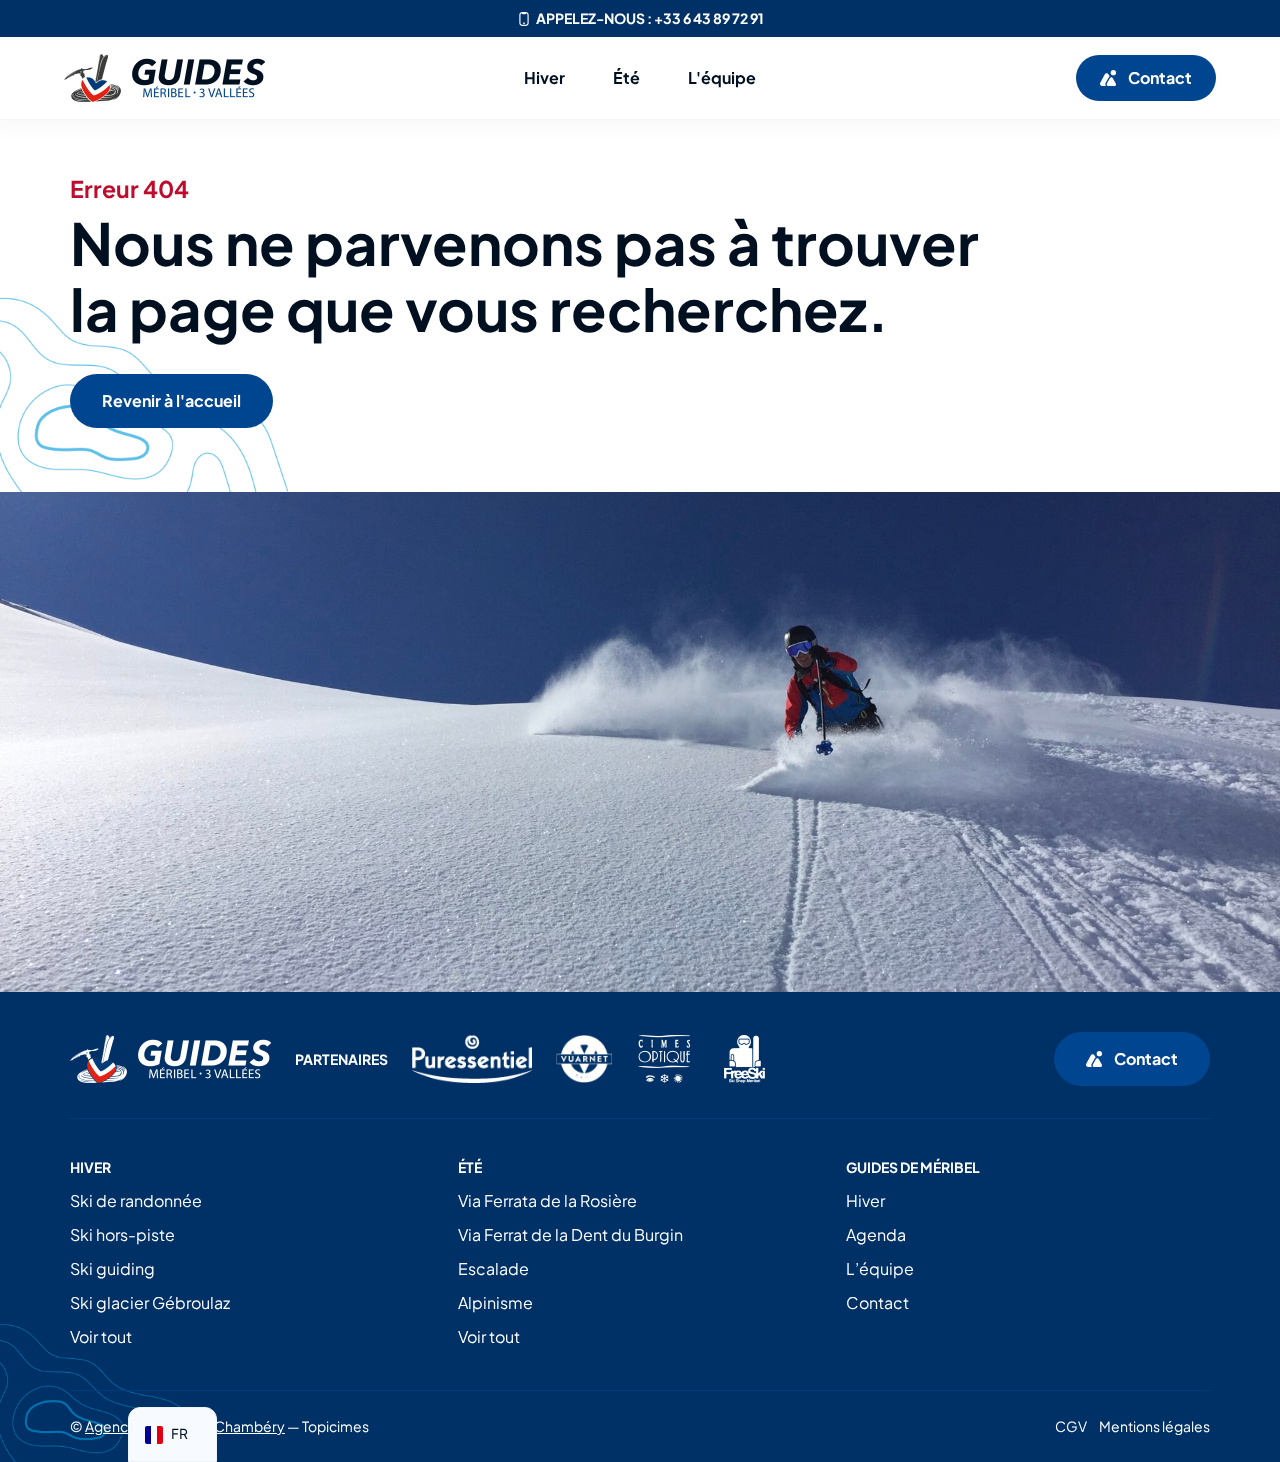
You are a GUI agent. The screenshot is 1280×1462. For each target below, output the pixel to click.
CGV (1071, 1426)
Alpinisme (495, 1302)
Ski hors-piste (122, 1234)
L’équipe (880, 1268)
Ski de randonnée (136, 1200)
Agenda (876, 1234)
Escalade (493, 1268)
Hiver (865, 1200)
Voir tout (101, 1336)
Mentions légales (1154, 1426)
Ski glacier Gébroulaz (150, 1302)
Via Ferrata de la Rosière (547, 1200)
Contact (877, 1302)
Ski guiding (112, 1268)
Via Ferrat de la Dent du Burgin (570, 1234)
